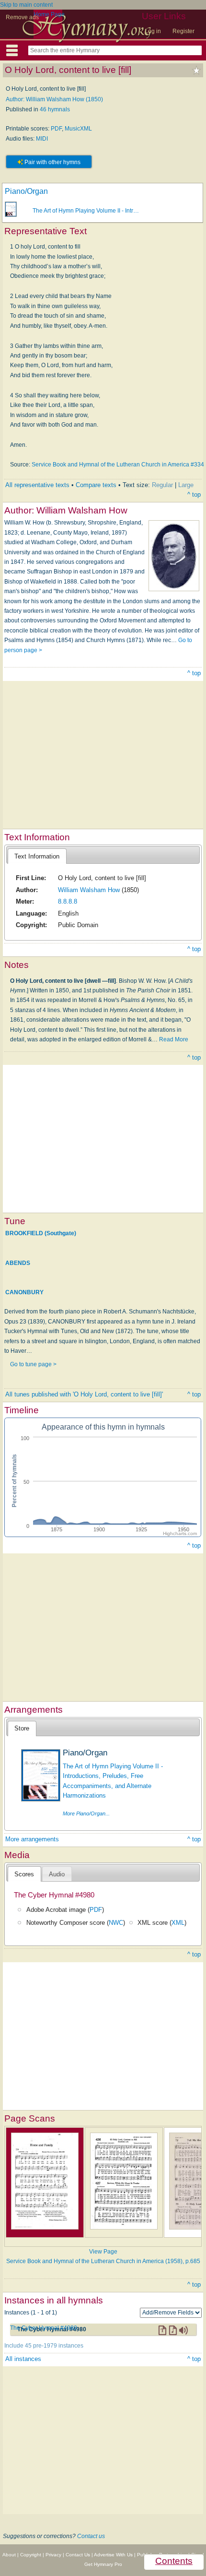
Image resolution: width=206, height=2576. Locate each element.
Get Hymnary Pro (103, 2564)
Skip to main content (26, 5)
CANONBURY (24, 1292)
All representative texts (37, 485)
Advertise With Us (113, 2555)
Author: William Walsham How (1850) (54, 99)
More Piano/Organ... (86, 1813)
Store (22, 1728)
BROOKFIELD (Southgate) (41, 1233)
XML (178, 1923)
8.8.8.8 (68, 901)
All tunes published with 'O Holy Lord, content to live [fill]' (84, 1394)
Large (186, 485)
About (9, 2555)
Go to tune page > (33, 1364)
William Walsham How (89, 890)
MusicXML (78, 129)
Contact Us (78, 2555)
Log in (153, 31)
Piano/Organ (26, 191)
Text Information (37, 856)
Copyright (31, 2555)
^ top (194, 495)
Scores (24, 1874)
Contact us (91, 2536)
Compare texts (96, 485)
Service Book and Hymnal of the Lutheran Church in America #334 (118, 465)
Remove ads (22, 17)
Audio (57, 1874)
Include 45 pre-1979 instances (44, 2346)
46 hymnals (55, 109)
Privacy (53, 2555)
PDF (56, 129)
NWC (116, 1923)
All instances (23, 2359)
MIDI (42, 139)
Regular (162, 485)
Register (183, 31)
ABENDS (18, 1263)
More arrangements (32, 1839)
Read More (174, 1039)
